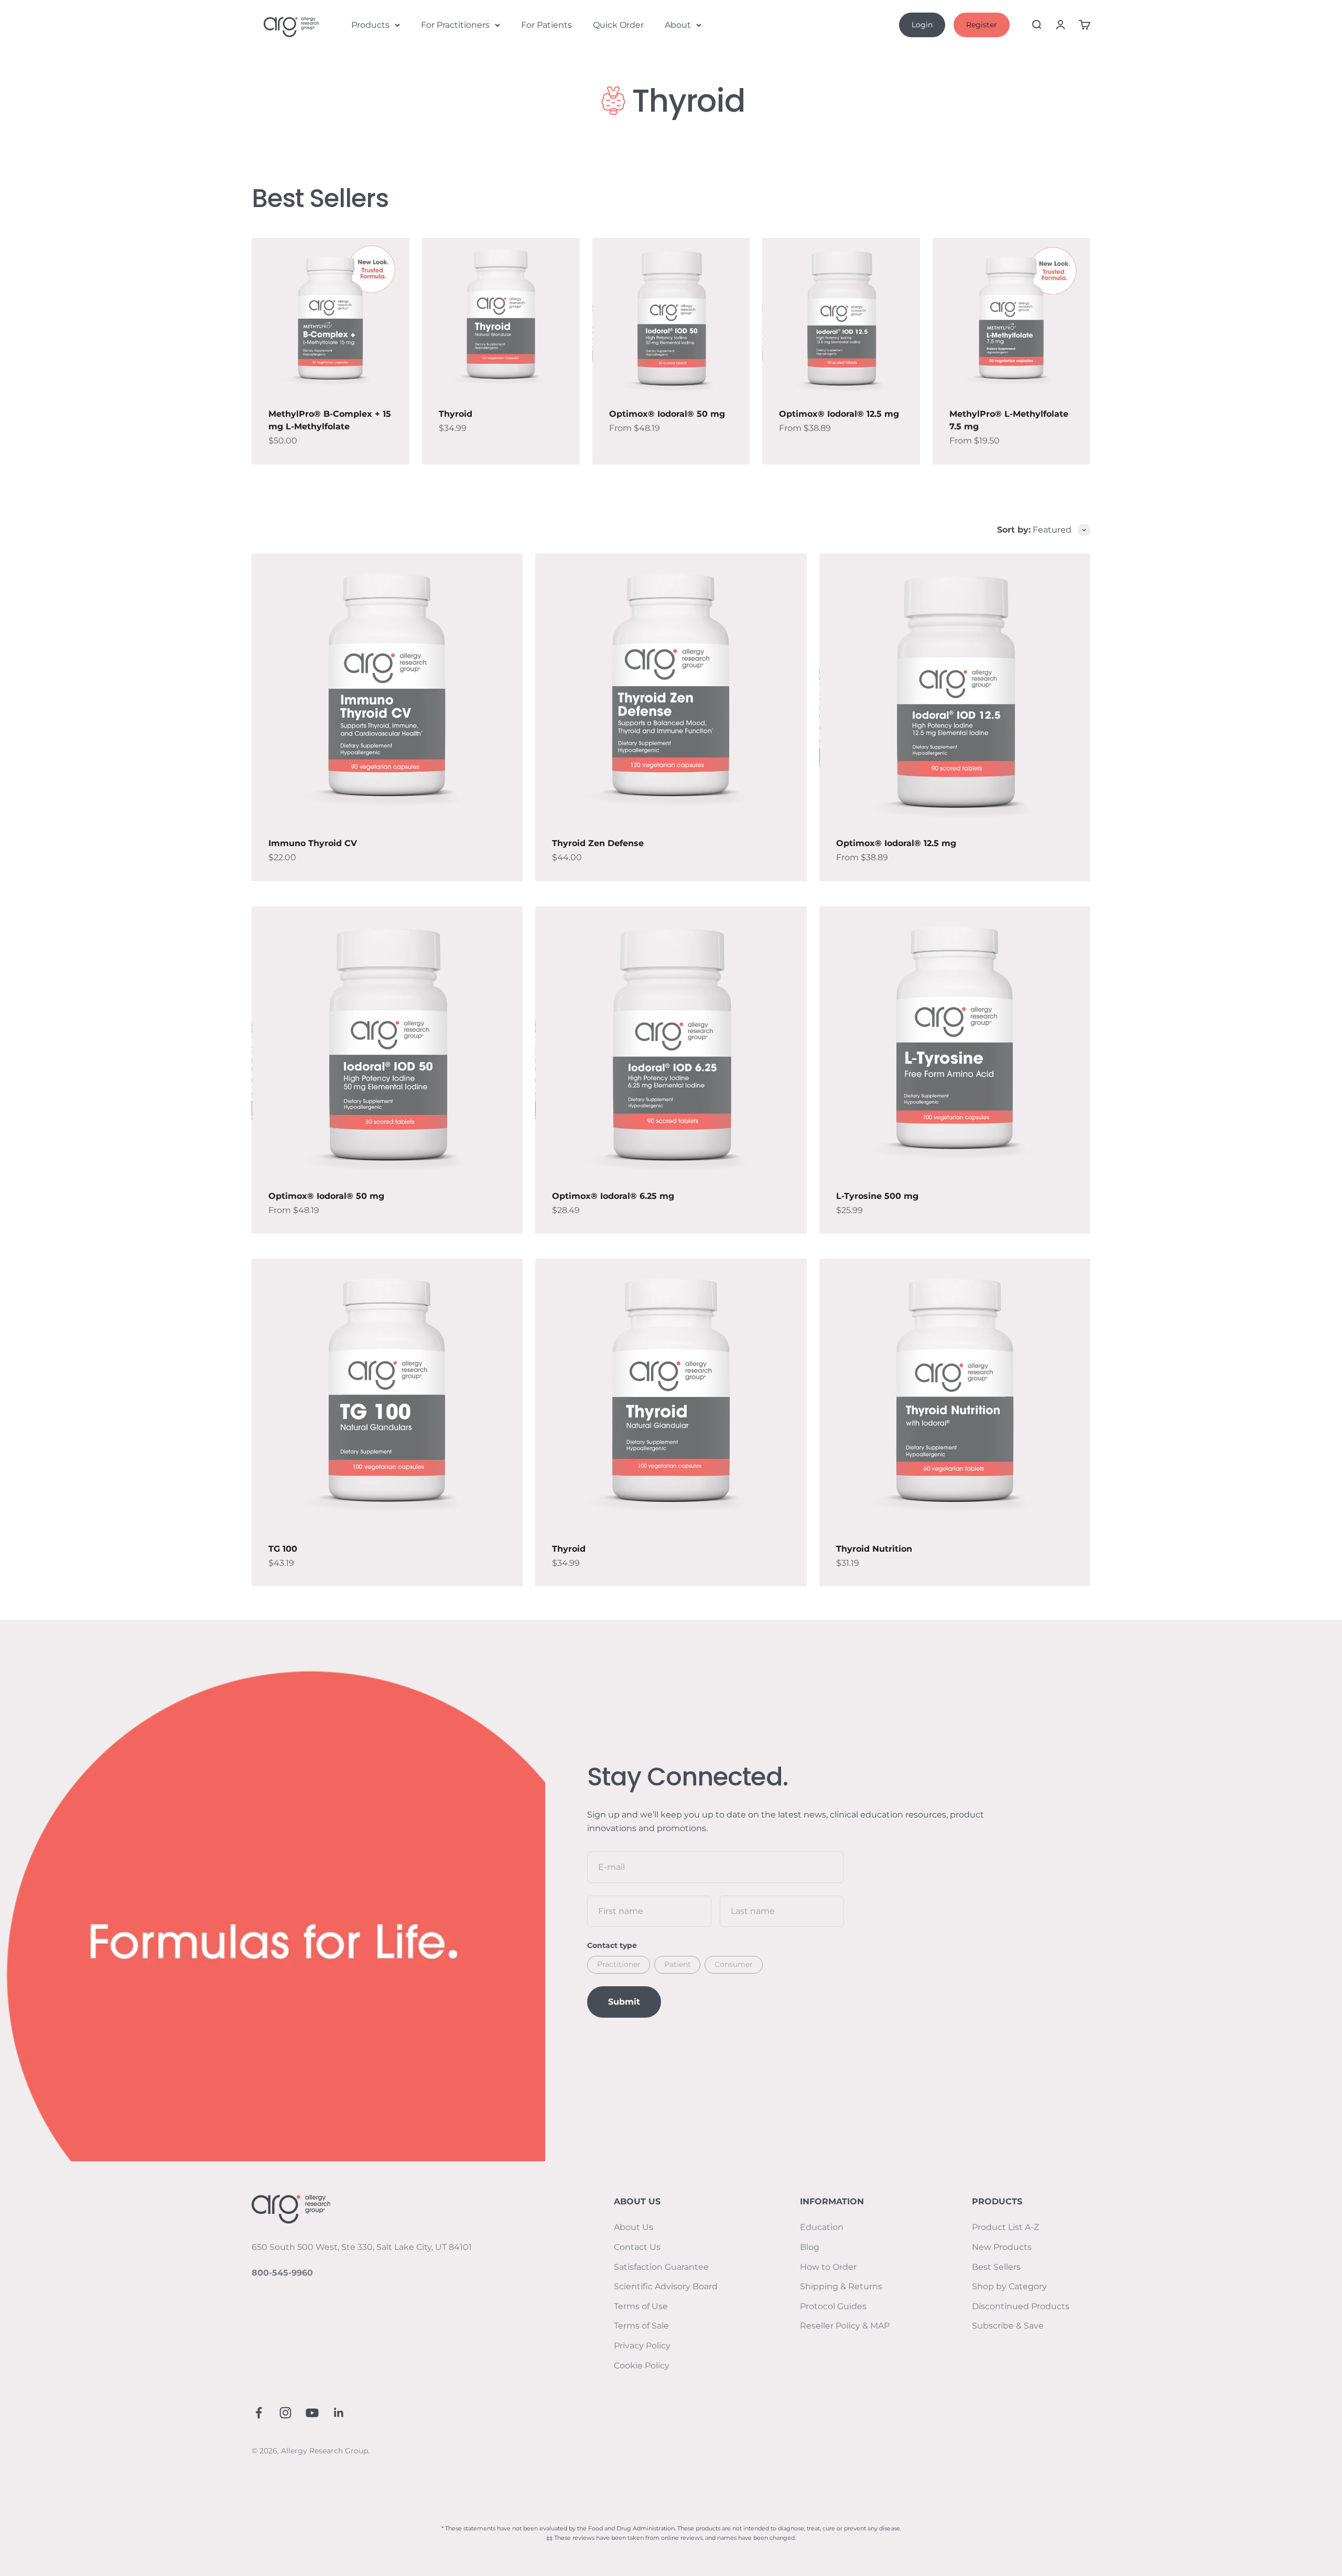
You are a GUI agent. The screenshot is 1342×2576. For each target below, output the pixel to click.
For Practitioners (455, 25)
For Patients (546, 25)
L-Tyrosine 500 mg (877, 1196)
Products (370, 25)
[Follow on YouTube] (312, 2413)
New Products (1002, 2247)
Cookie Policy (642, 2366)
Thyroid (456, 414)
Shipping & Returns (841, 2286)
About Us (634, 2227)
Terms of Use (641, 2306)
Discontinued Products (1021, 2306)
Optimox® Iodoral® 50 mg (667, 414)
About (678, 25)
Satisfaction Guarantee (661, 2267)
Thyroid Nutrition (874, 1549)
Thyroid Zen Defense (598, 843)
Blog (810, 2247)
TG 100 (283, 1549)
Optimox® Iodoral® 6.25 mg (613, 1196)
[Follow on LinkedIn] (339, 2413)
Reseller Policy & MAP (845, 2326)
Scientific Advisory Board (666, 2286)
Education (822, 2227)
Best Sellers (996, 2267)
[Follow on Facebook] (259, 2413)
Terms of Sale (641, 2326)
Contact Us (637, 2247)
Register (982, 25)
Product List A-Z (1005, 2227)
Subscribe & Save (1008, 2326)
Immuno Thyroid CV (313, 843)
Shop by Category (1009, 2286)
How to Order (828, 2267)
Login (922, 25)
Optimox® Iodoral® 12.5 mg (839, 414)
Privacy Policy (642, 2346)
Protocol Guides (833, 2306)
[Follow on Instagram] (285, 2413)
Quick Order (618, 25)
